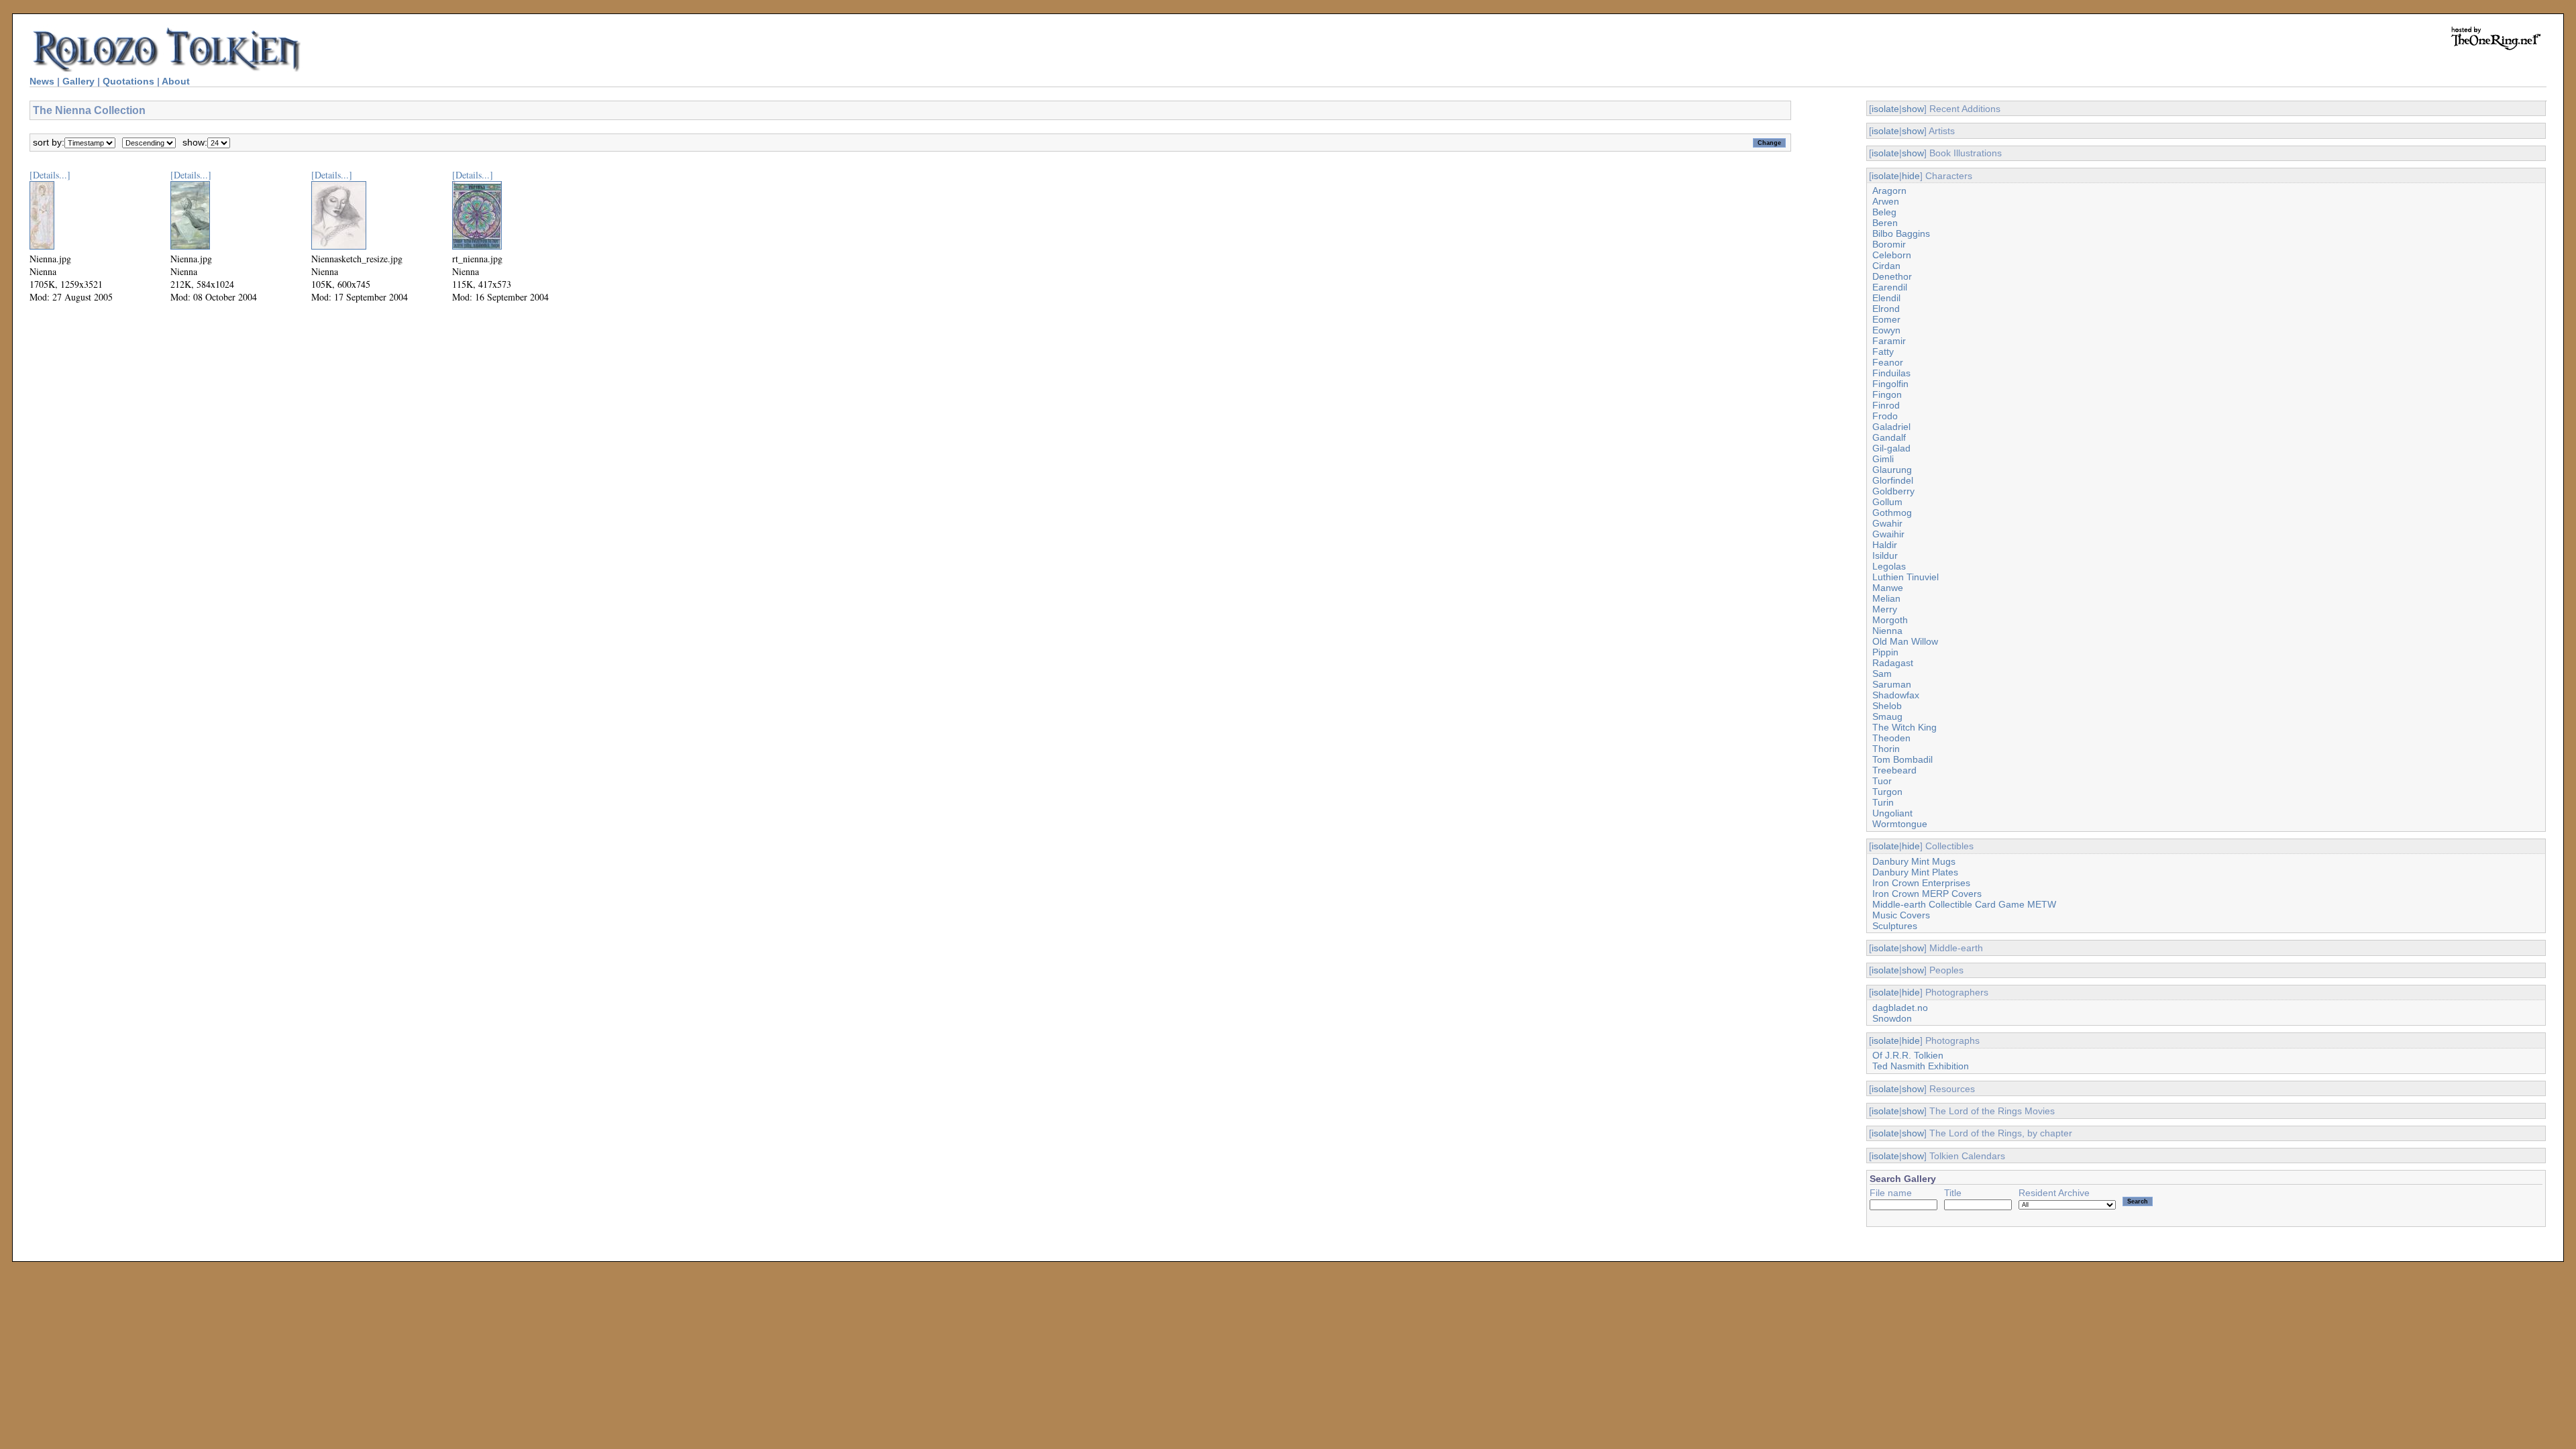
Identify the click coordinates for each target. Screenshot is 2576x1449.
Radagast (1893, 663)
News (42, 81)
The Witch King (1904, 727)
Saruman (1892, 684)
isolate (1885, 109)
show (1913, 109)
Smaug (1887, 716)
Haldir (1885, 545)
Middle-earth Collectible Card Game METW (1964, 904)
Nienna (1887, 631)
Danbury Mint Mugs (1914, 861)
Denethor (1892, 276)
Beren (1885, 223)
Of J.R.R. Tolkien (1908, 1055)
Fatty (1883, 352)
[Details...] (50, 175)
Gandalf (1889, 437)
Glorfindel (1893, 480)
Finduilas (1891, 373)
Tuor (1882, 781)
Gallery (78, 81)
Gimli (1883, 459)
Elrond (1886, 309)
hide (1911, 176)
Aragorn (1889, 191)
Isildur (1885, 555)
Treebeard (1894, 770)
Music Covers (1901, 915)
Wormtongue (1900, 824)
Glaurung (1892, 470)
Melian (1886, 598)
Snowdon (1892, 1018)
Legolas (1889, 566)
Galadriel (1891, 427)
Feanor (1888, 362)
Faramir (1889, 341)
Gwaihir (1888, 534)
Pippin (1885, 652)
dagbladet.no (1900, 1008)
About (176, 81)
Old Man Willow (1905, 641)
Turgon (1887, 792)
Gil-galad (1891, 448)
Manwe (1888, 588)
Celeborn (1892, 255)
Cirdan (1886, 266)
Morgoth (1890, 620)
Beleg (1884, 212)
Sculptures (1895, 926)
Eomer (1886, 319)
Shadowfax (1896, 695)
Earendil (1890, 287)
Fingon (1887, 394)
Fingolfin (1890, 384)
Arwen (1886, 201)
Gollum (1887, 502)
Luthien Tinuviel (1906, 577)
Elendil (1886, 298)
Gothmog (1892, 513)
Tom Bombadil (1902, 759)
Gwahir (1887, 523)
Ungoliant (1892, 813)
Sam (1882, 674)
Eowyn (1886, 330)
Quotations (128, 81)
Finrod (1886, 405)
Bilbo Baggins (1901, 233)
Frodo (1885, 416)
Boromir (1889, 244)
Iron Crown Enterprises (1921, 883)
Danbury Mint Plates (1915, 872)
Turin (1883, 802)
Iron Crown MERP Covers (1927, 894)
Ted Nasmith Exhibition (1921, 1066)
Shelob (1887, 706)
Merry (1885, 609)
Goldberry (1893, 491)
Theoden (1891, 738)
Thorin (1886, 749)
